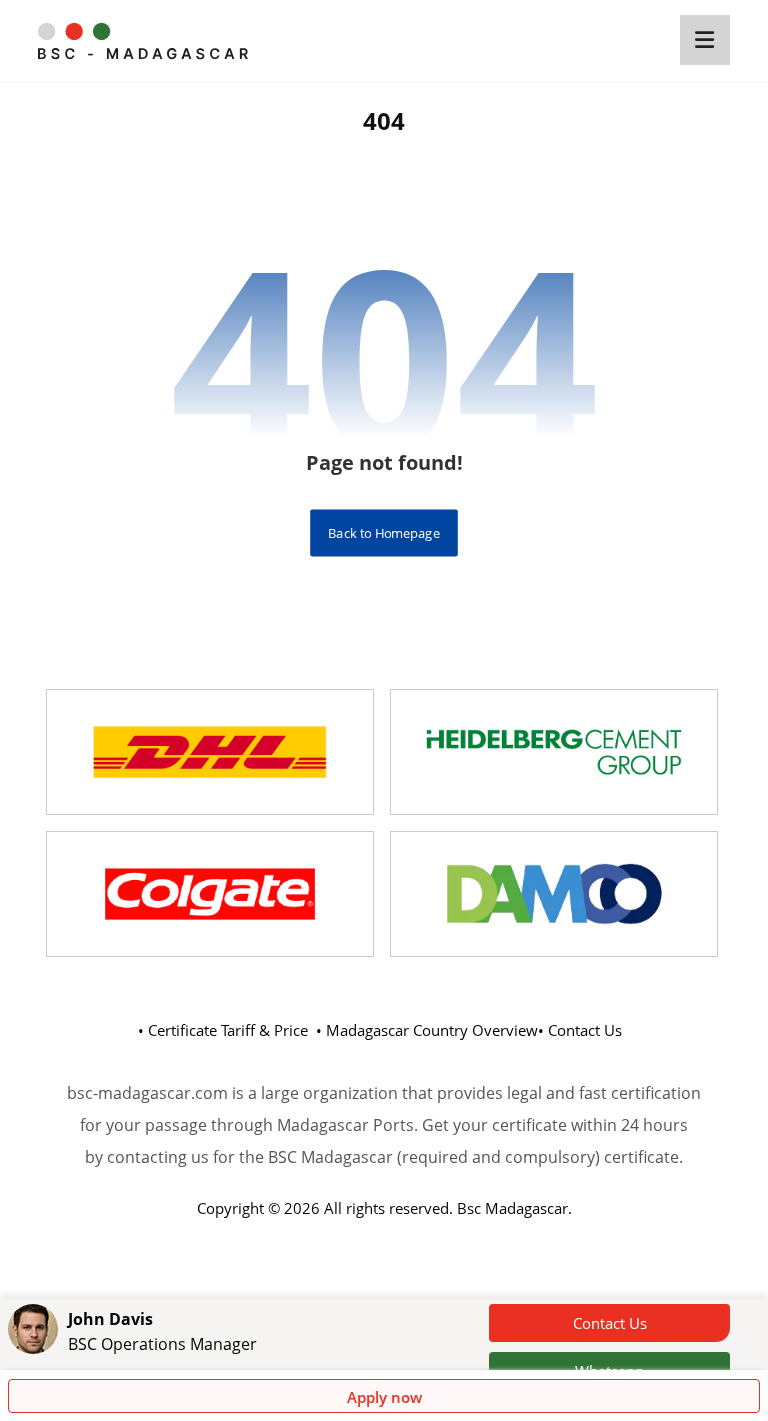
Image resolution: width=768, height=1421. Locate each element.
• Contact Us (580, 1030)
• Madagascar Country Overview (427, 1030)
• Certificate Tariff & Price (223, 1030)
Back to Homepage (384, 532)
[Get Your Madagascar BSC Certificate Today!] (143, 41)
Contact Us (610, 1323)
